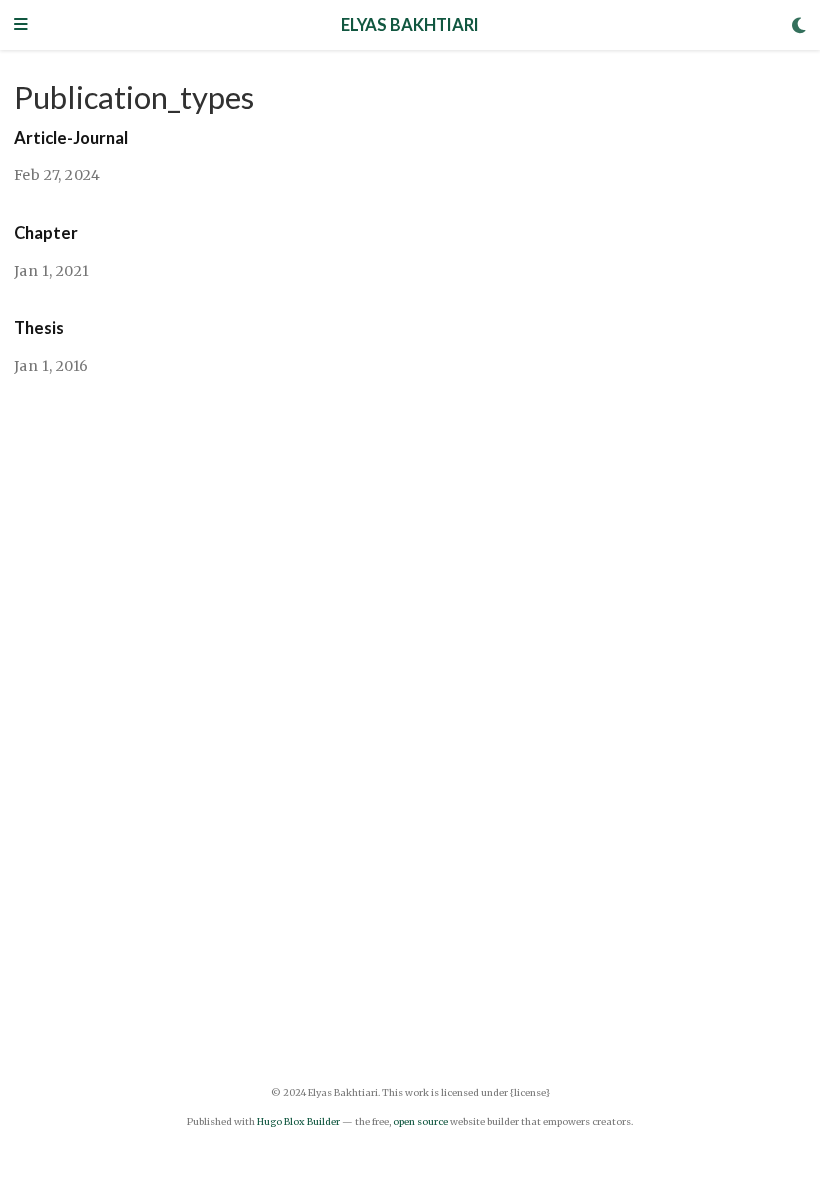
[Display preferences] (799, 25)
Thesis (39, 328)
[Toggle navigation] (21, 25)
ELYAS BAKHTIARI (410, 25)
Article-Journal (71, 138)
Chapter (46, 233)
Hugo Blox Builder (298, 1122)
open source (420, 1122)
